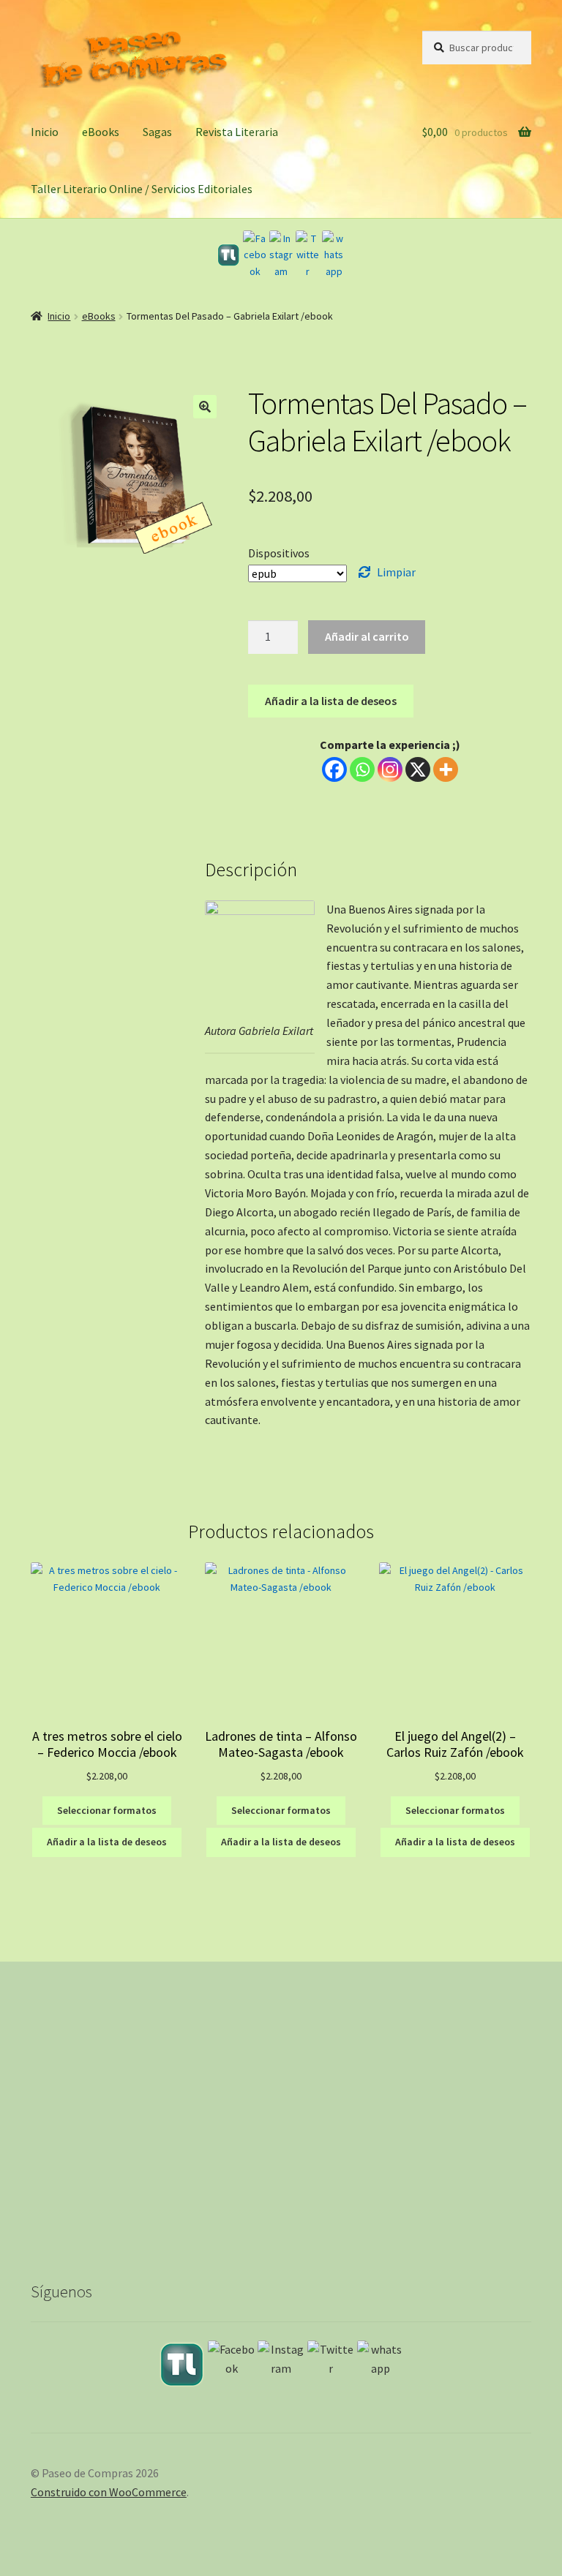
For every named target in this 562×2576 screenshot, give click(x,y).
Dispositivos (279, 553)
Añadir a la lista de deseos (331, 701)
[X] (418, 769)
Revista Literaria (237, 132)
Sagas (157, 132)
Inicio (45, 132)
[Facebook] (255, 255)
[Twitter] (307, 255)
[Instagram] (281, 255)
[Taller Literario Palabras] (228, 255)
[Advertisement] (281, 2132)
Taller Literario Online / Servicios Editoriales (142, 189)
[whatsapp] (334, 255)
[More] (446, 769)
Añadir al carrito (367, 636)
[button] (205, 407)
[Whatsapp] (362, 769)
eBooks (101, 132)
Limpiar (396, 572)
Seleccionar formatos (107, 1810)
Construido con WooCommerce (109, 2492)
